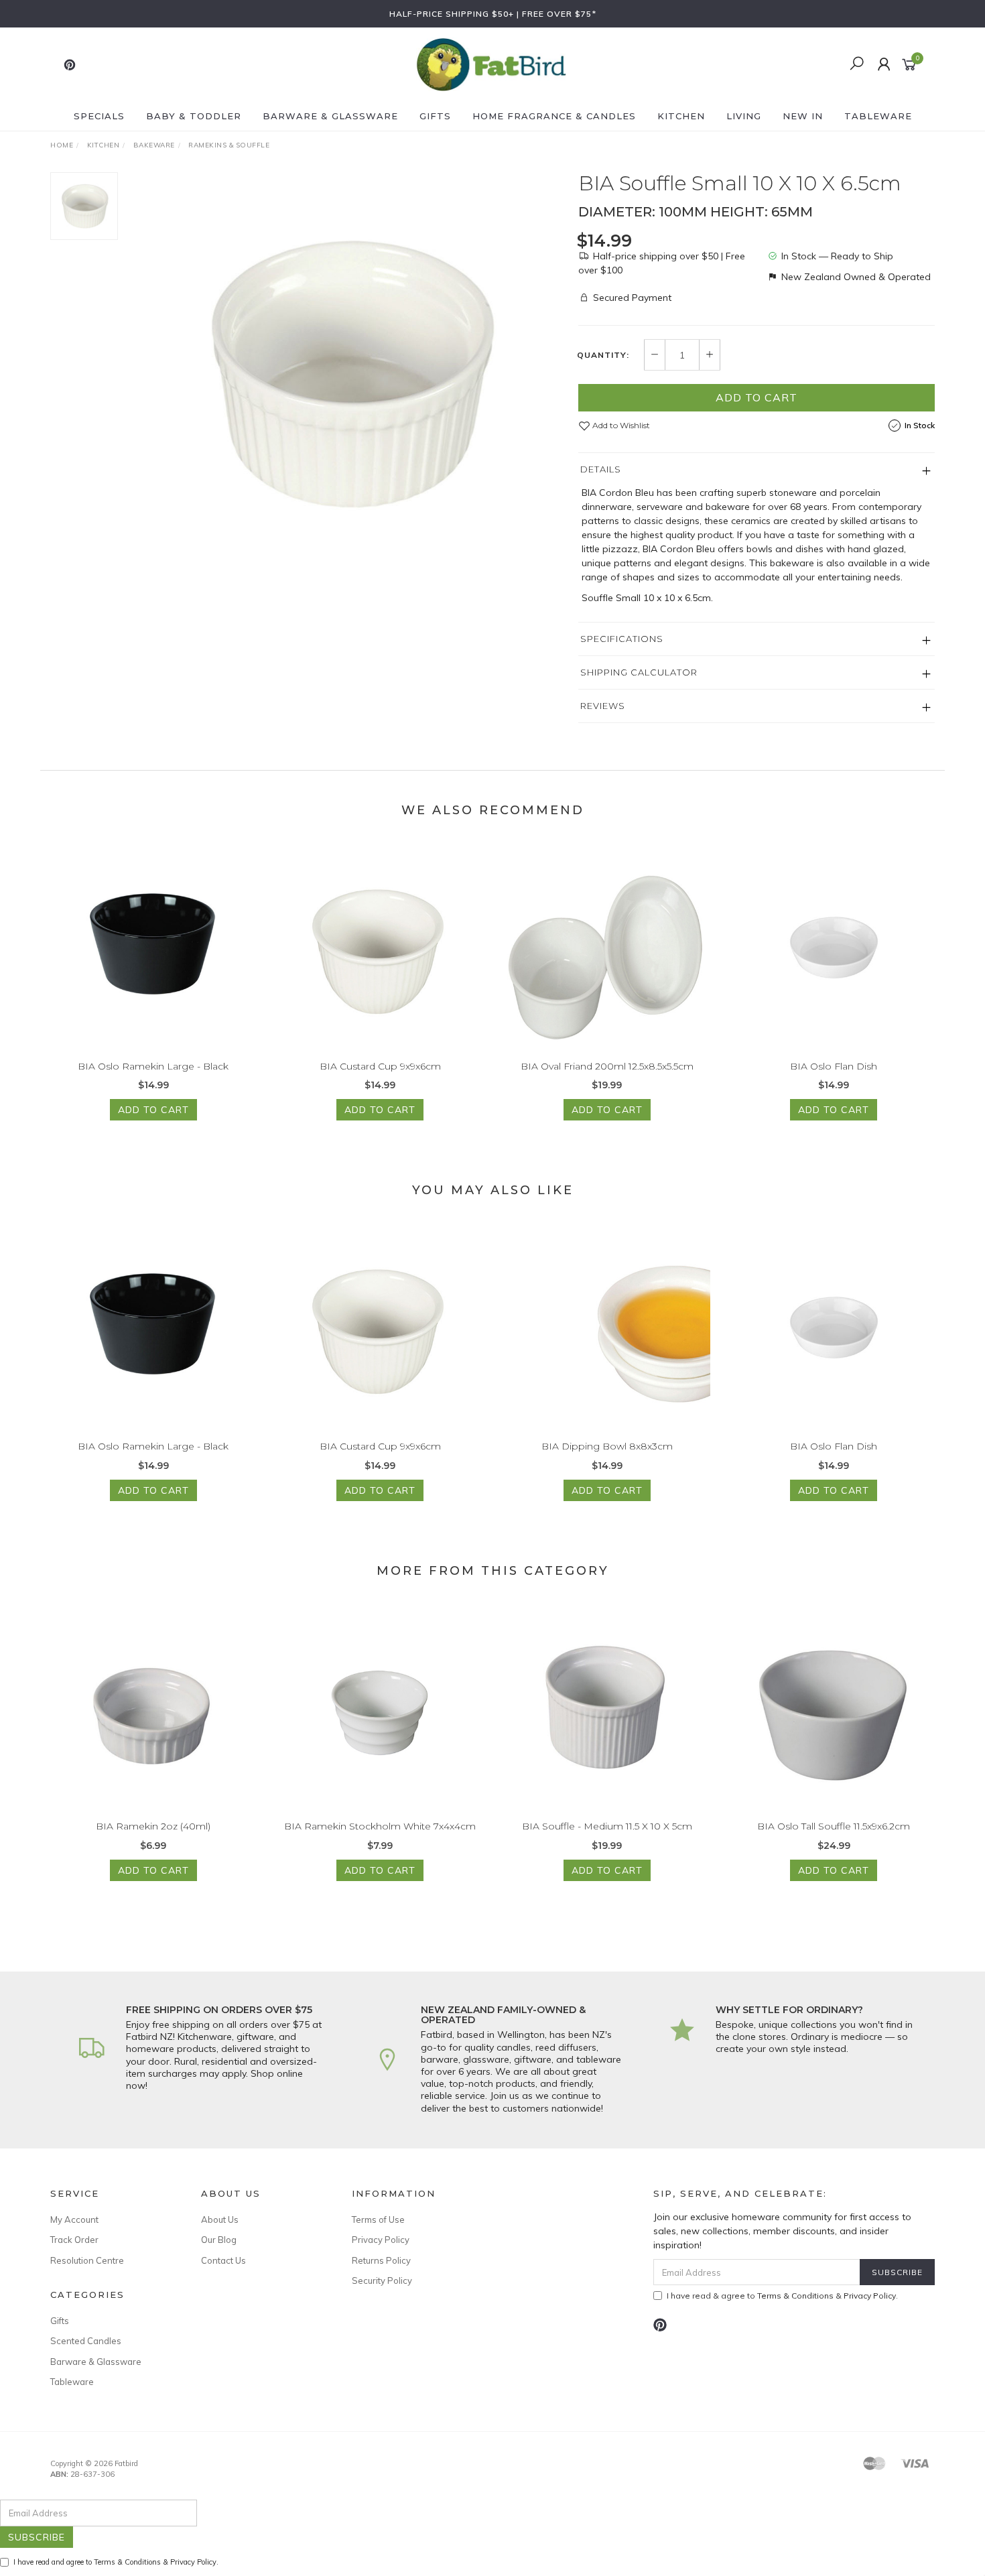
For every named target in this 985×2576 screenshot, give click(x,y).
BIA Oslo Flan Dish (834, 1066)
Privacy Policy (381, 2240)
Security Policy (382, 2280)
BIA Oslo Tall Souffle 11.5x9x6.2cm (834, 1826)
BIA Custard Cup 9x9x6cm (380, 1066)
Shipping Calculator (639, 672)
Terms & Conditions (795, 2296)
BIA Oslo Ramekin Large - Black (153, 1066)
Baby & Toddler (194, 116)
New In (803, 116)
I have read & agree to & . (782, 2296)
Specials (99, 116)
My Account (74, 2219)
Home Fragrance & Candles (554, 116)
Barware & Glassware (330, 116)
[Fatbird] (491, 64)
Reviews (603, 706)
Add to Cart (757, 397)
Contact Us (223, 2260)
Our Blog (219, 2240)
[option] (348, 373)
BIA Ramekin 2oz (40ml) (153, 1826)
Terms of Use (378, 2219)
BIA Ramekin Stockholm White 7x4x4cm (380, 1826)
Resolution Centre (87, 2260)
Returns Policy (381, 2260)
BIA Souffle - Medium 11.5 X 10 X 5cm (607, 1826)
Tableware (878, 116)
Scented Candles (86, 2341)
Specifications (622, 639)
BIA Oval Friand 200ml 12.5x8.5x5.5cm (607, 1066)
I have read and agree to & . (116, 2562)
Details (601, 469)
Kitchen (681, 116)
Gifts (435, 116)
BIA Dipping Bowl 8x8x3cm (607, 1446)
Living (744, 116)
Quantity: (603, 355)
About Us (220, 2219)
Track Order (74, 2240)
